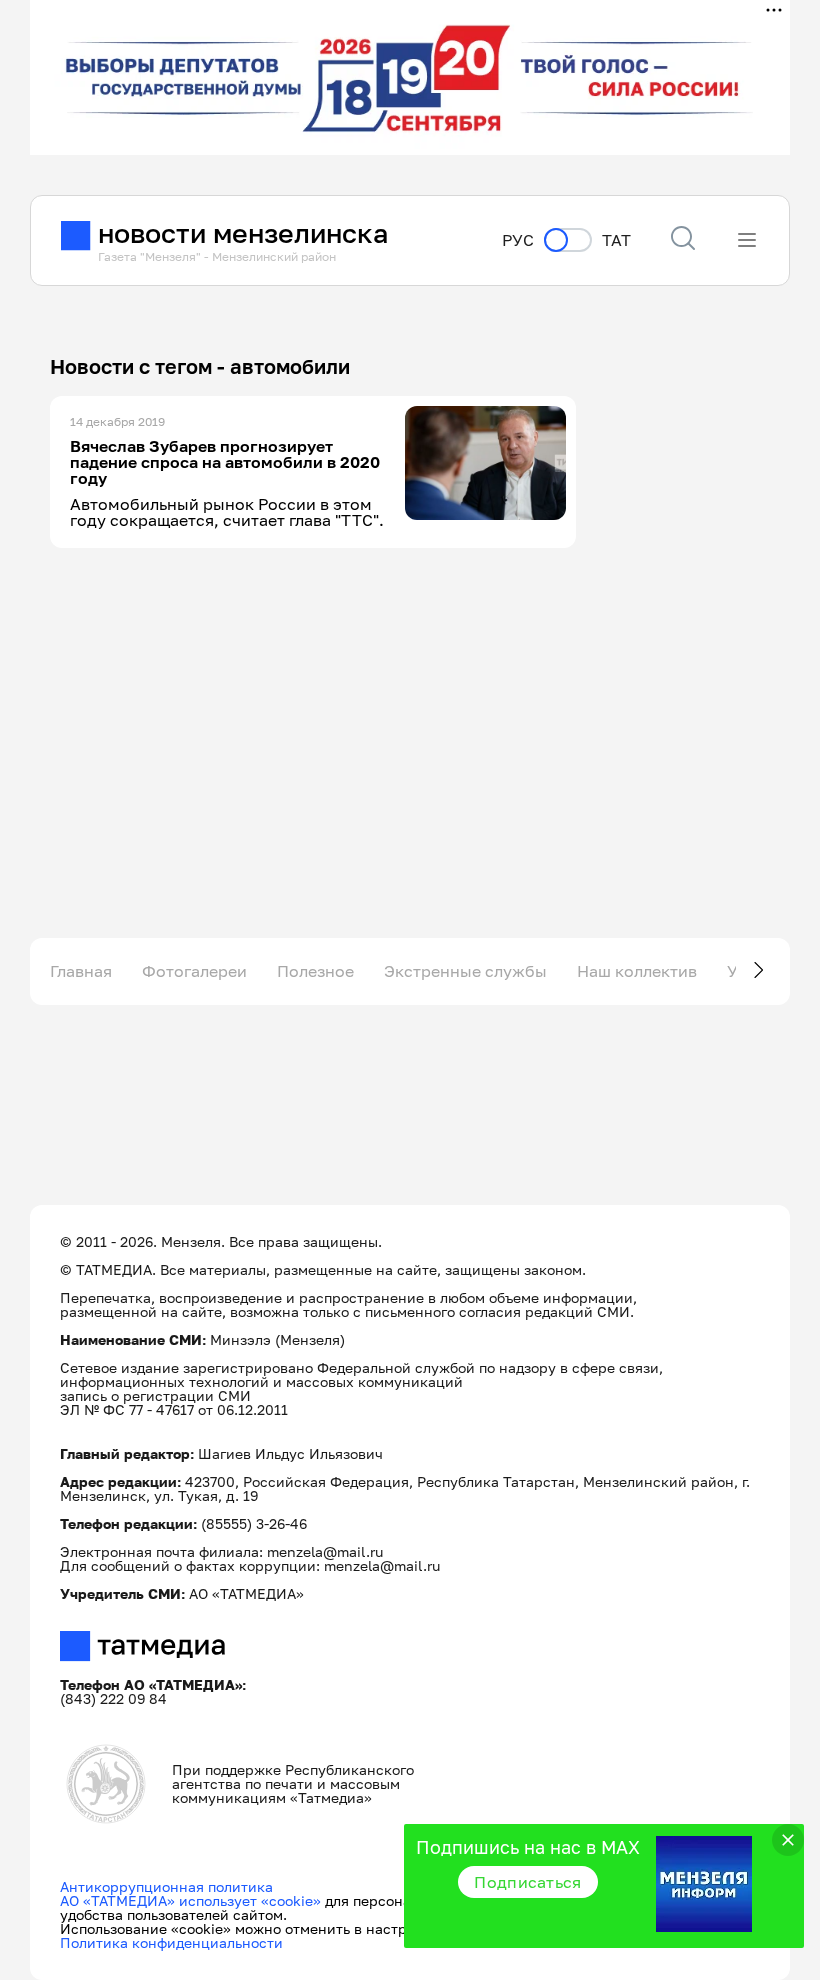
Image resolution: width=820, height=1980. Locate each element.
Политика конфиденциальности (171, 1942)
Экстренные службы (465, 971)
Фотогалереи (194, 971)
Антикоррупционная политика (166, 1886)
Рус (518, 240)
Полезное (315, 971)
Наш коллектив (637, 971)
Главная (81, 971)
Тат (616, 240)
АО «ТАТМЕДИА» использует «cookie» (190, 1900)
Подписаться (528, 1882)
